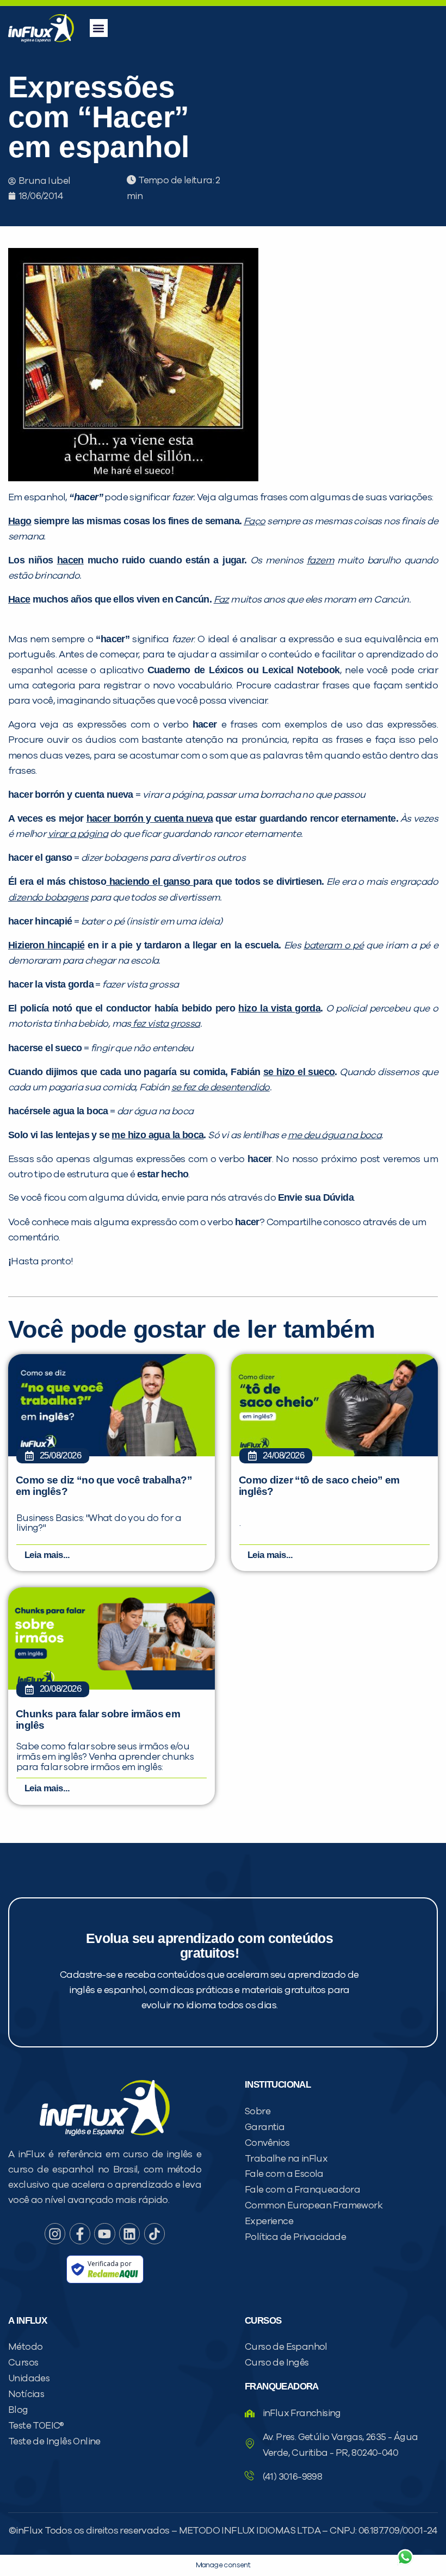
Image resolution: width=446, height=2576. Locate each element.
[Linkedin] (129, 2233)
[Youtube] (104, 2233)
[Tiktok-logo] (154, 2233)
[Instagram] (55, 2233)
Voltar (277, 2531)
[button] (99, 28)
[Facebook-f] (80, 2233)
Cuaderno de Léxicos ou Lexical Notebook (244, 670)
